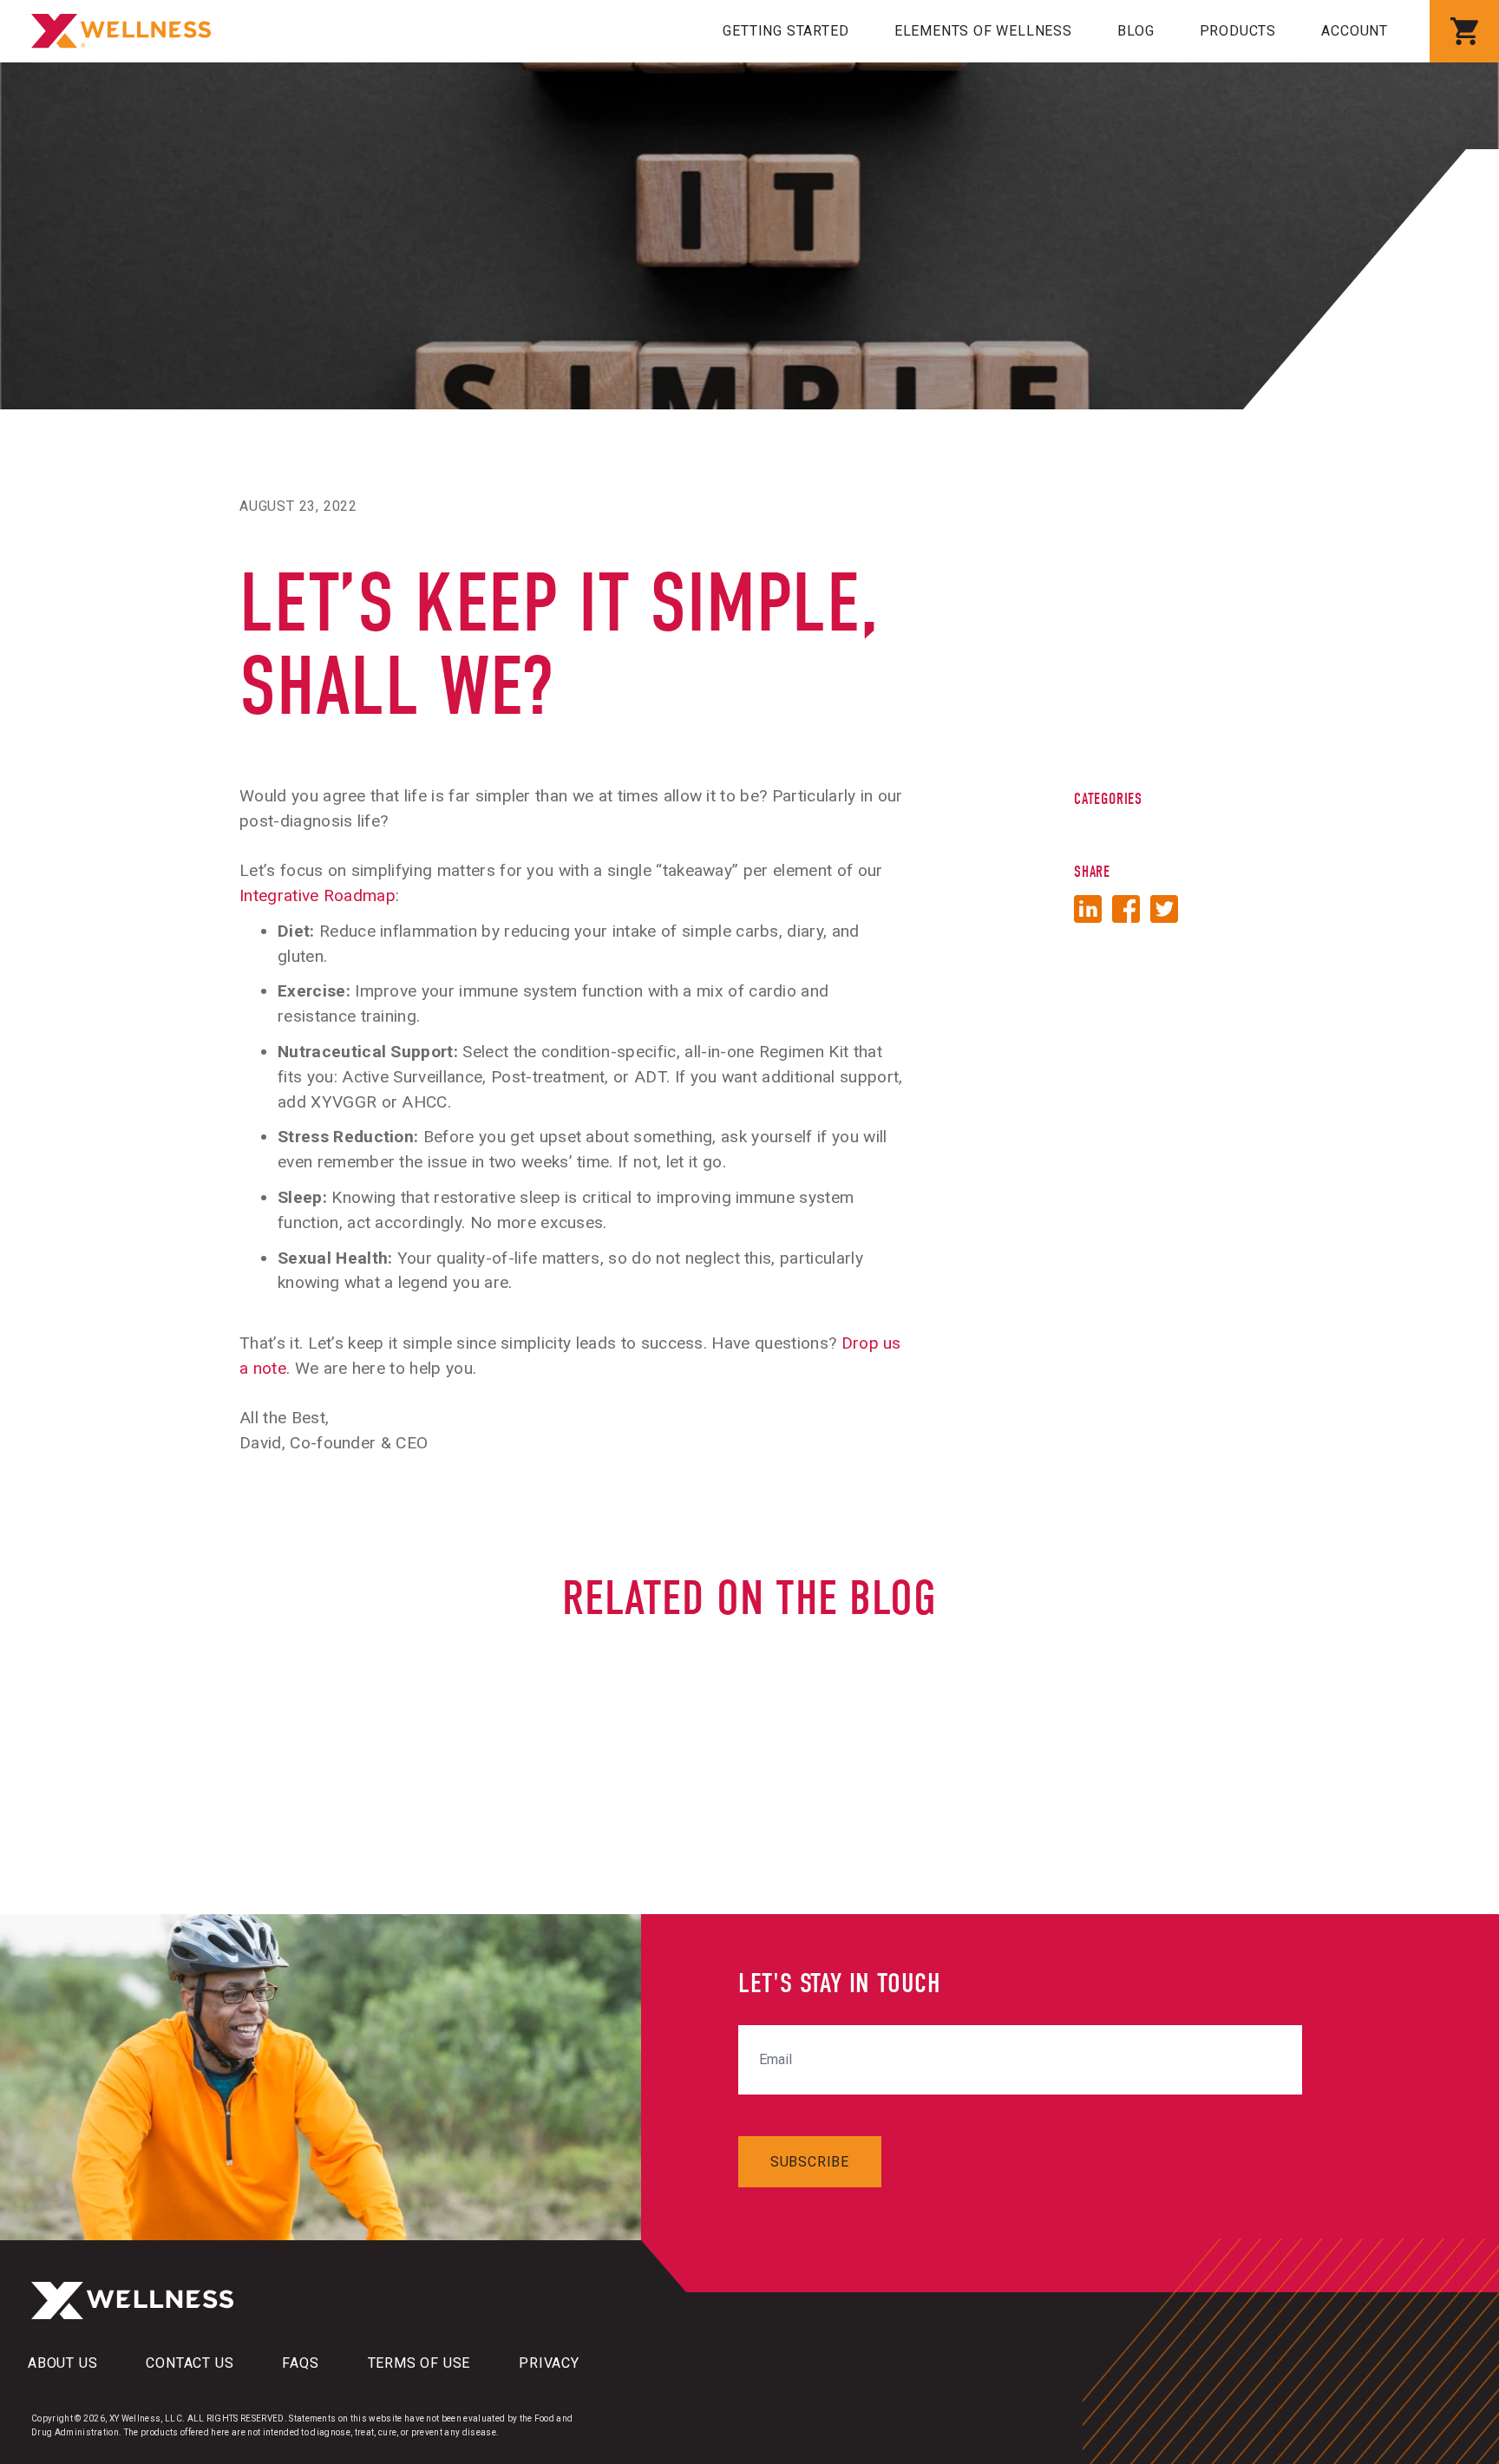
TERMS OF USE (419, 2363)
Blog (1136, 31)
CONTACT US (190, 2363)
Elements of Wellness (983, 31)
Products (1238, 31)
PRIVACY (549, 2363)
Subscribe (810, 2162)
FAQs (300, 2363)
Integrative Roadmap (317, 895)
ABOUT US (62, 2363)
